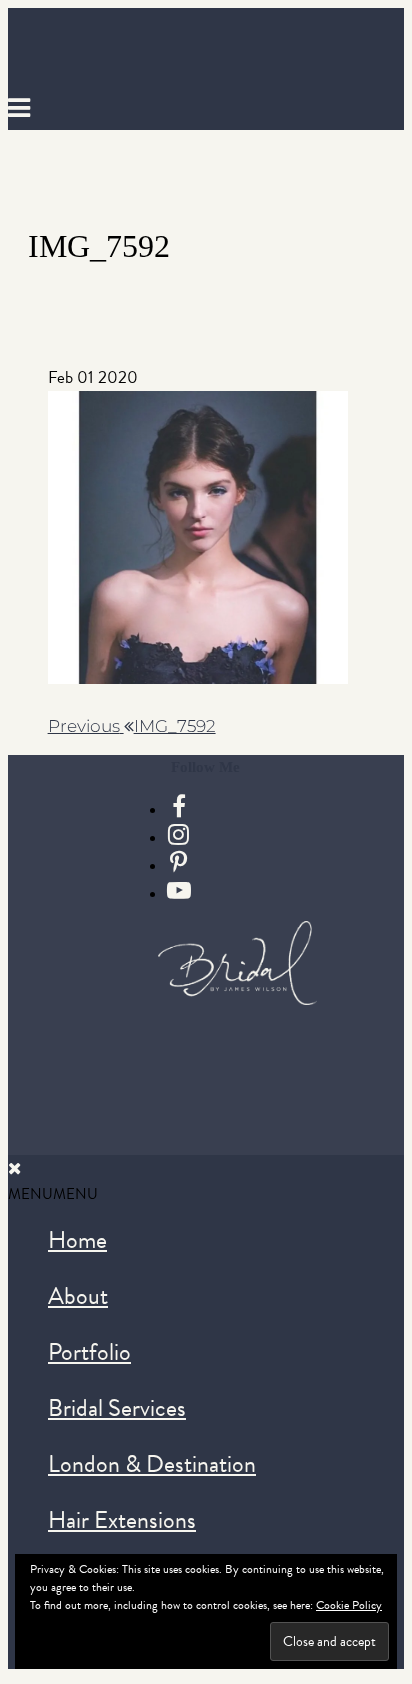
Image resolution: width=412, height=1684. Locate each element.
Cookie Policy (349, 1605)
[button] (53, 1194)
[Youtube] (179, 891)
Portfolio (89, 1352)
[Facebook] (179, 807)
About (78, 1296)
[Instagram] (178, 835)
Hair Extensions (122, 1520)
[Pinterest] (178, 863)
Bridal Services (117, 1408)
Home (77, 1240)
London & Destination (152, 1464)
